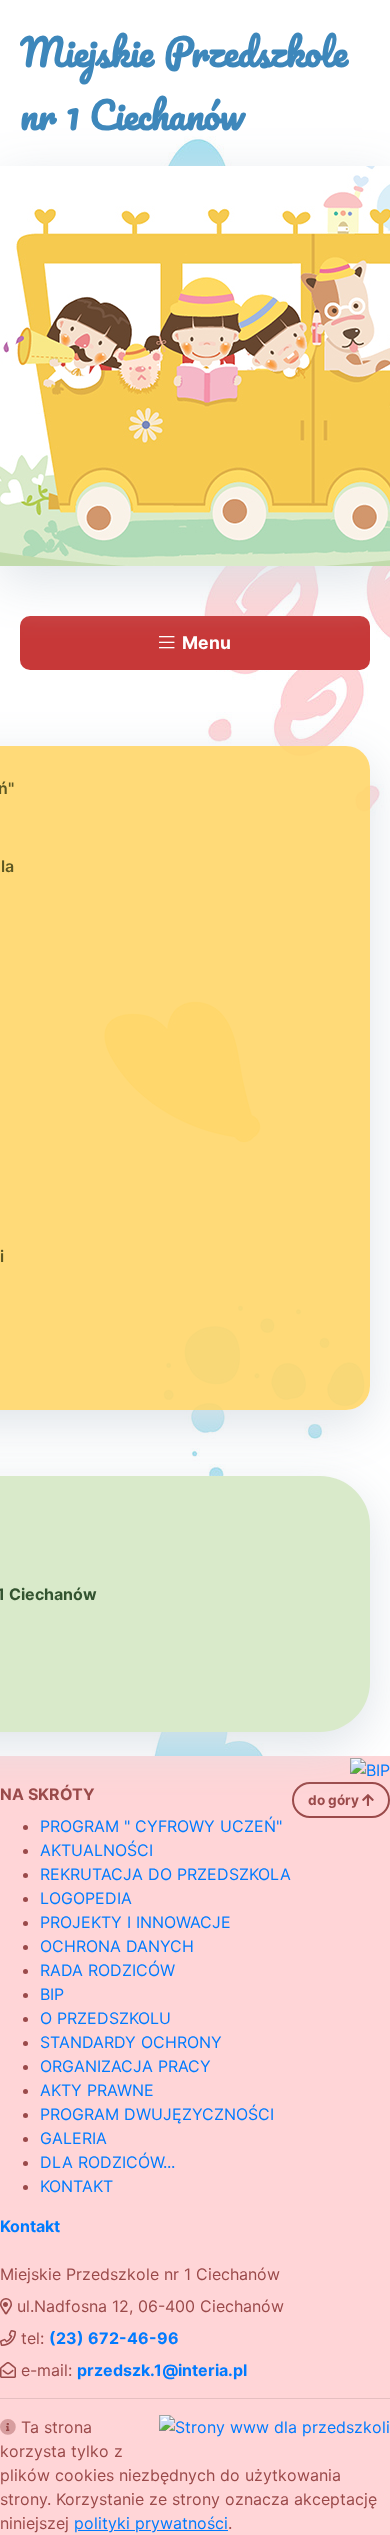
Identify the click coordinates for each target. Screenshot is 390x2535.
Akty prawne (97, 2090)
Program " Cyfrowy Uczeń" (161, 1826)
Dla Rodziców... (107, 2162)
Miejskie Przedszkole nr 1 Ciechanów (184, 83)
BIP (52, 1994)
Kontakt (76, 2186)
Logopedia (86, 1898)
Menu (206, 642)
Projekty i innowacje (135, 1922)
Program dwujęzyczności (157, 2114)
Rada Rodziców (107, 1970)
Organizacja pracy (125, 2066)
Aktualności (96, 1850)
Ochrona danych (117, 1946)
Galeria (73, 2138)
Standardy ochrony (131, 2042)
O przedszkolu (105, 2018)
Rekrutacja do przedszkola (165, 1874)
